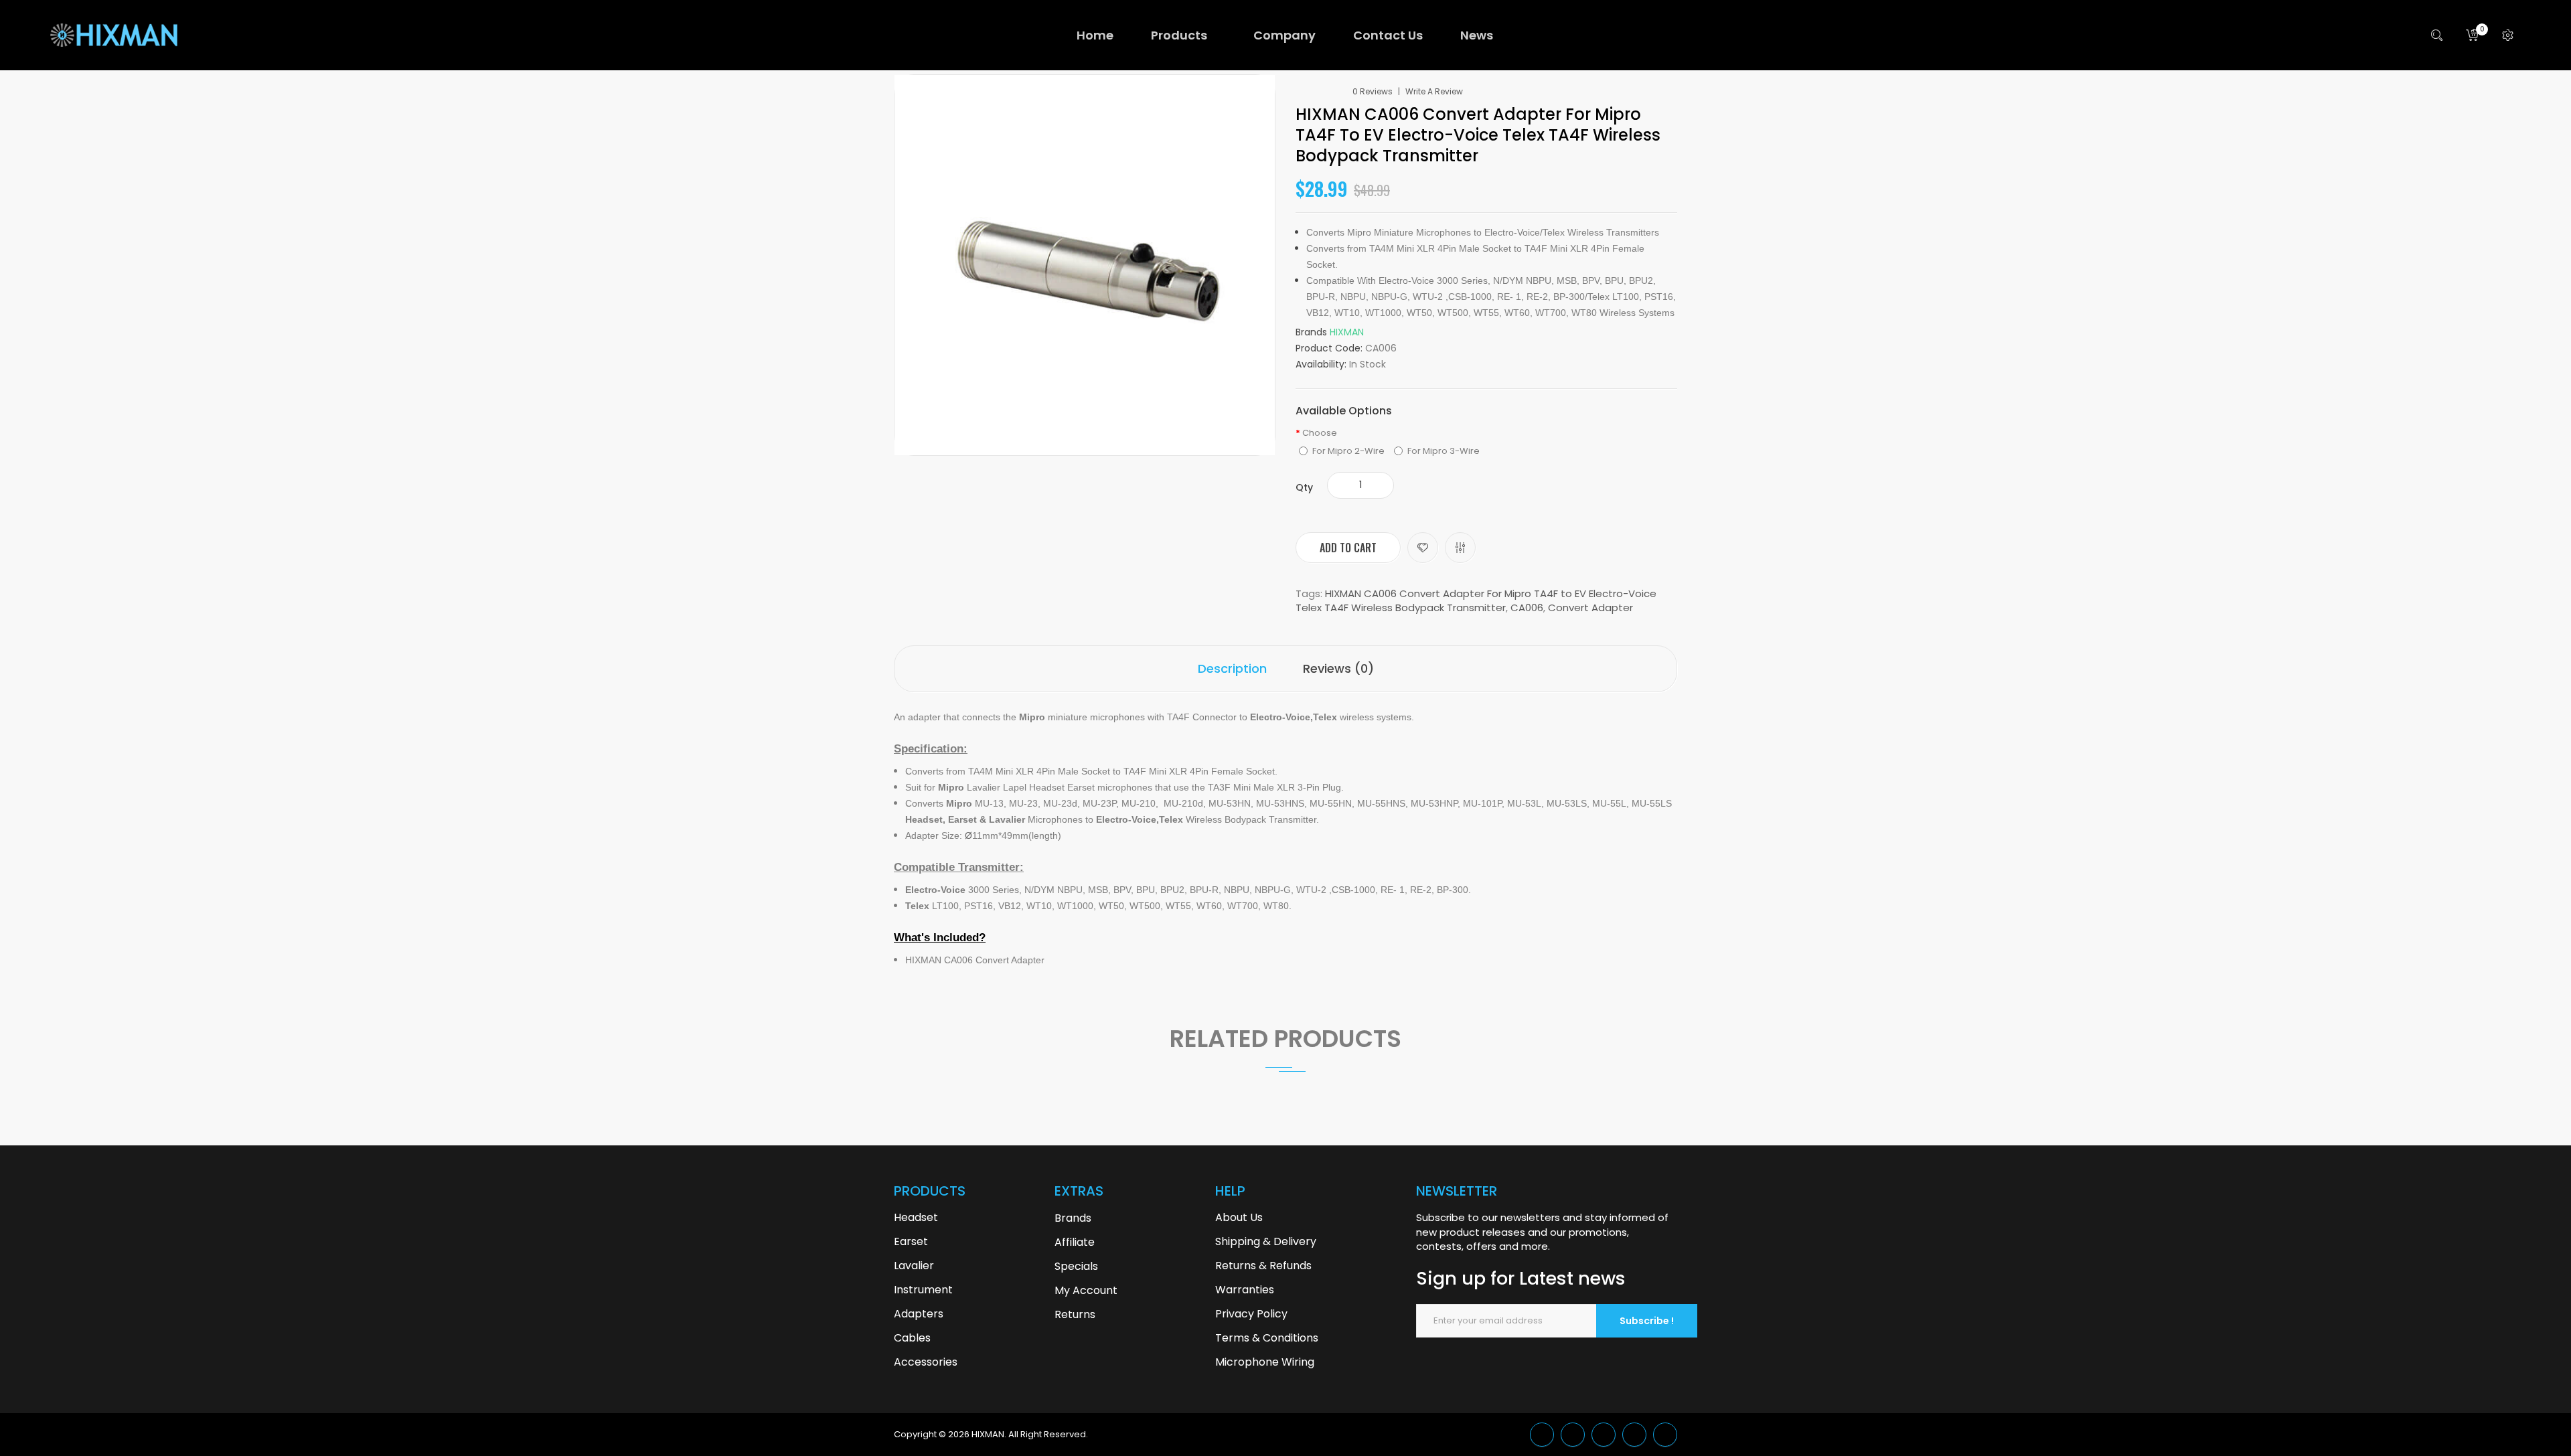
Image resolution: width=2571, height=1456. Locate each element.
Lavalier (914, 1266)
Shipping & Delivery (1266, 1241)
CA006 (1527, 608)
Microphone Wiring (1265, 1362)
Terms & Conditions (1267, 1338)
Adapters (919, 1314)
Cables (912, 1338)
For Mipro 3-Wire (1444, 451)
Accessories (926, 1362)
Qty (1304, 487)
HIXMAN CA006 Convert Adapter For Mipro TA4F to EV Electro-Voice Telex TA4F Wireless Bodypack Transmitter (1476, 600)
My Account (1086, 1290)
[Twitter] (1542, 1435)
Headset (916, 1217)
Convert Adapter (1590, 608)
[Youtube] (1634, 1435)
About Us (1239, 1217)
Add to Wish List (1423, 548)
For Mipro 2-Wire (1348, 451)
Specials (1076, 1266)
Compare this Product (1460, 548)
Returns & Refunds (1263, 1266)
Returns (1075, 1314)
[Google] (1573, 1435)
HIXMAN (1347, 332)
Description (1232, 668)
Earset (911, 1241)
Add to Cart (1348, 548)
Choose (1320, 433)
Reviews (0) (1338, 668)
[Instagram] (1665, 1435)
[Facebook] (1604, 1435)
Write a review (1434, 92)
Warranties (1245, 1290)
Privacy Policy (1251, 1314)
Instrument (923, 1290)
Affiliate (1075, 1242)
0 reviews (1373, 92)
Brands (1073, 1218)
